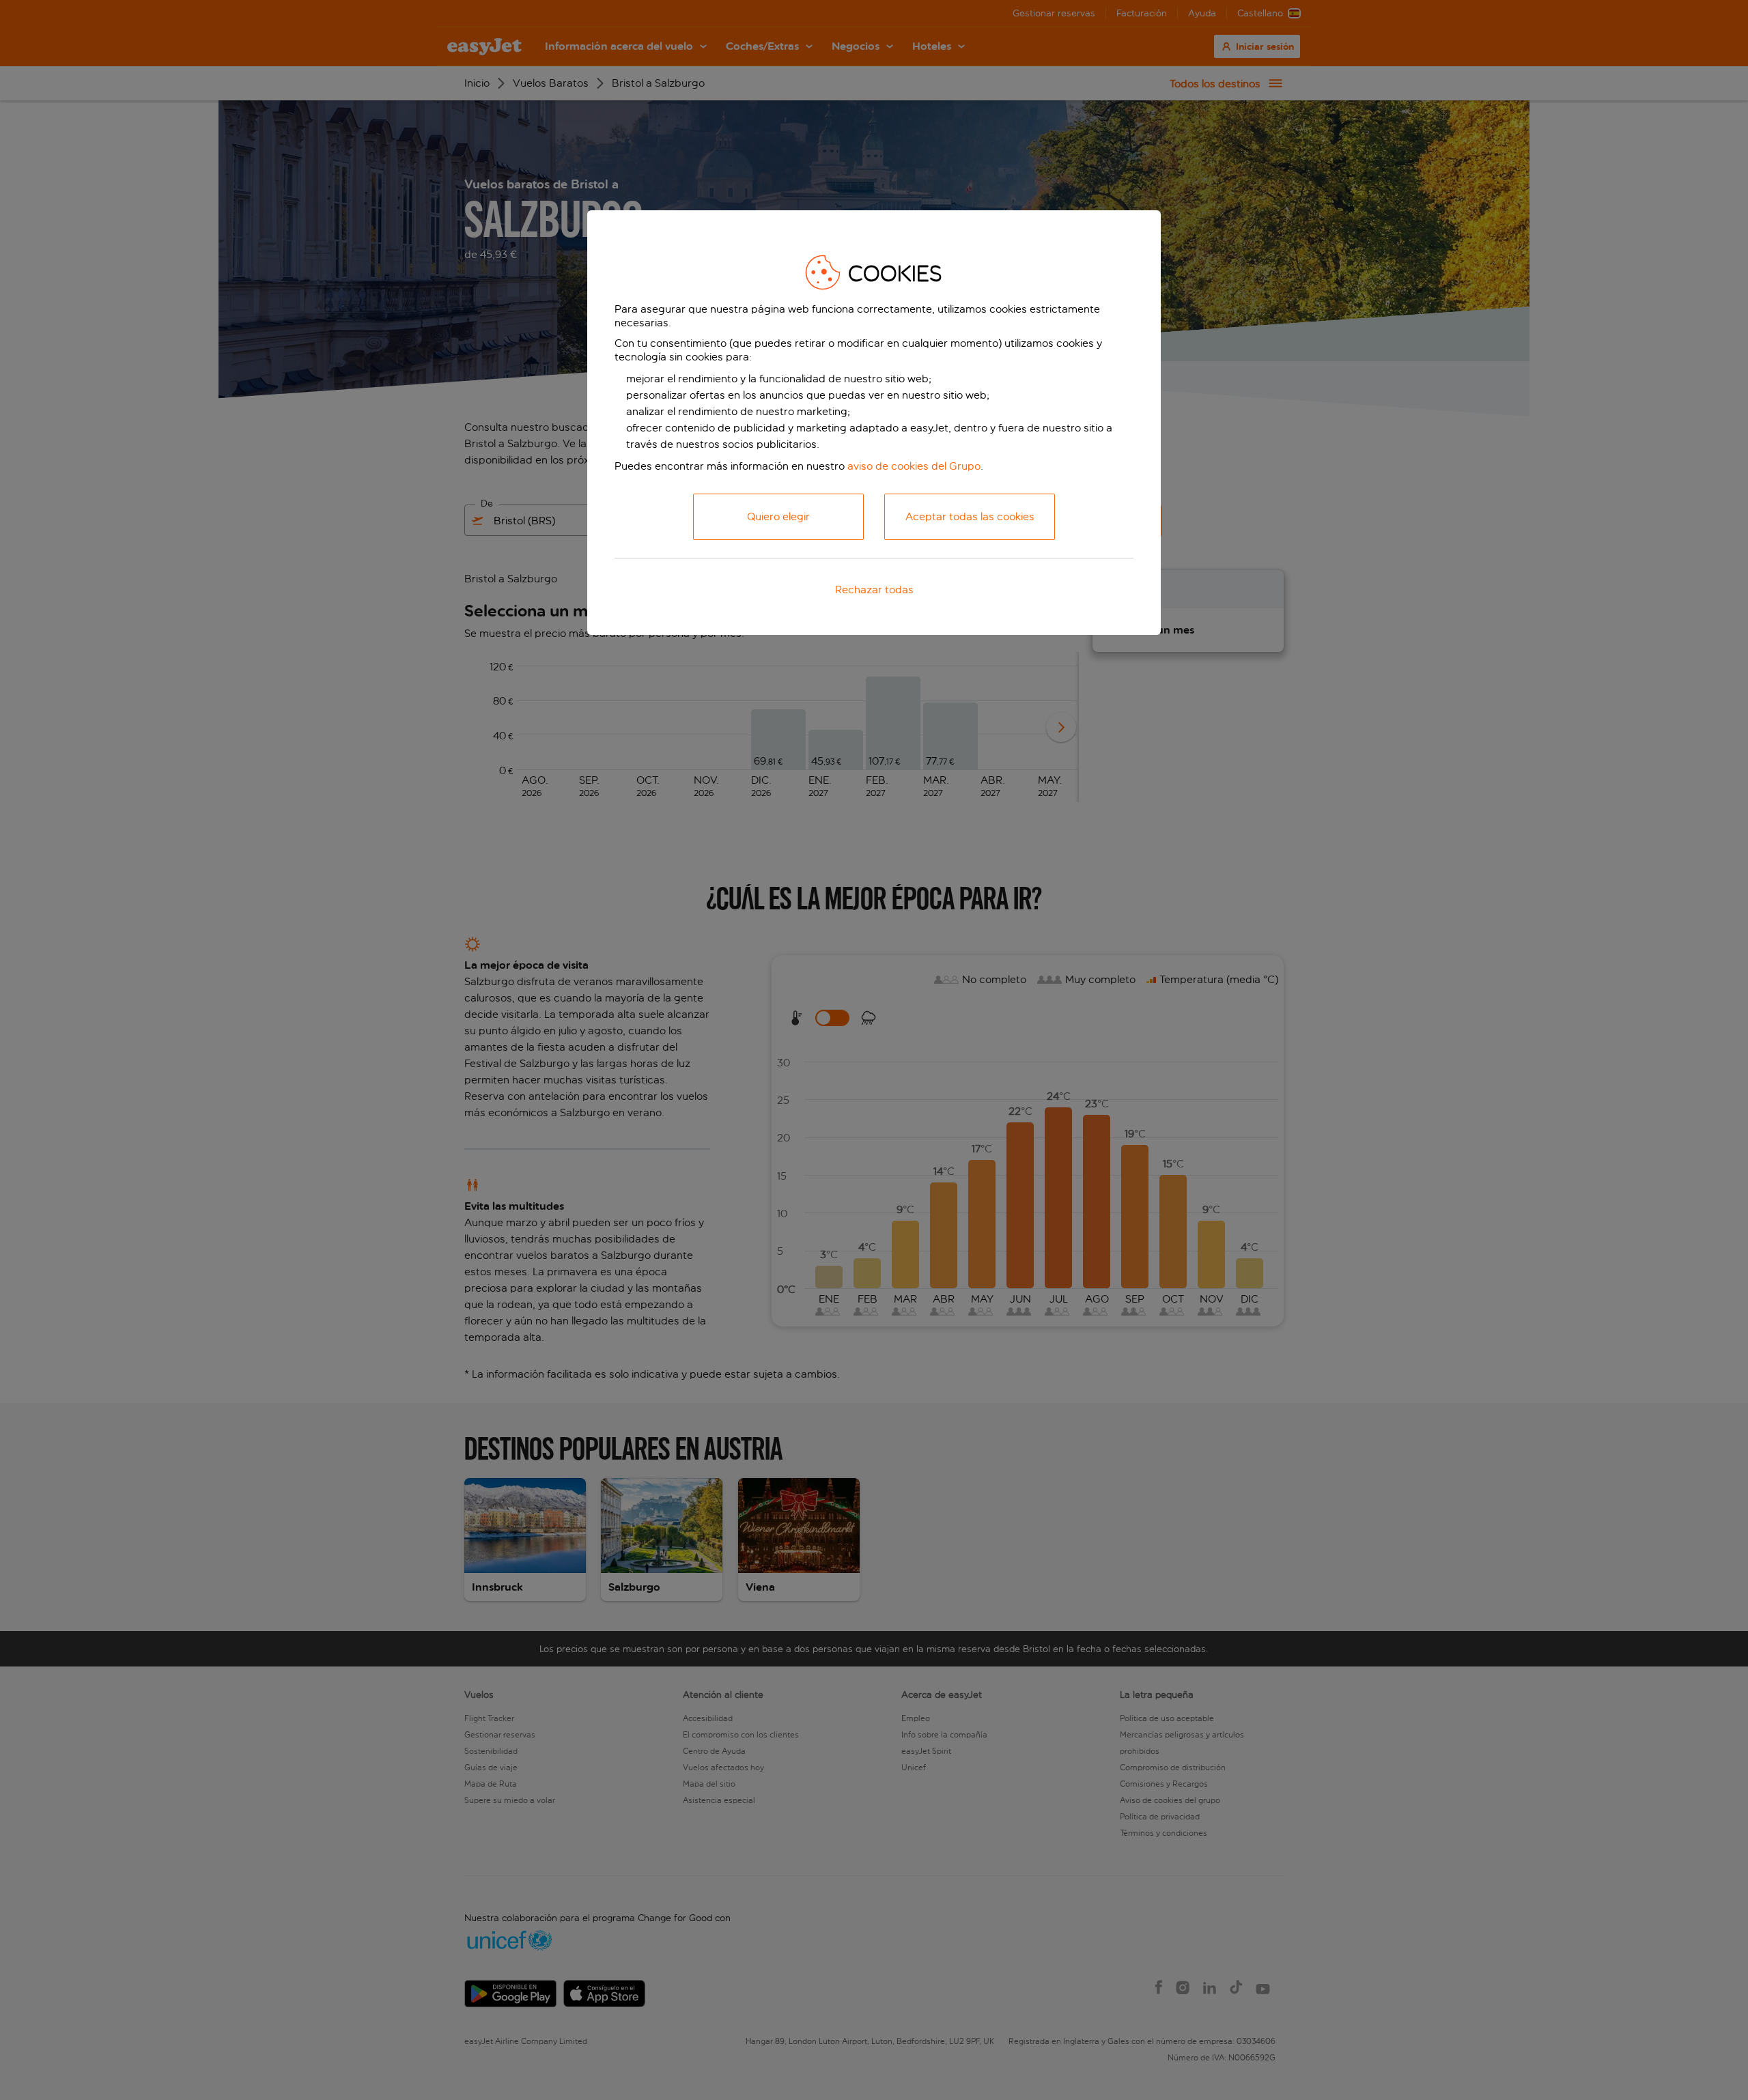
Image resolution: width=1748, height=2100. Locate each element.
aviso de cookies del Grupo (914, 466)
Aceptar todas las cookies (970, 516)
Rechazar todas (874, 590)
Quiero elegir (778, 516)
